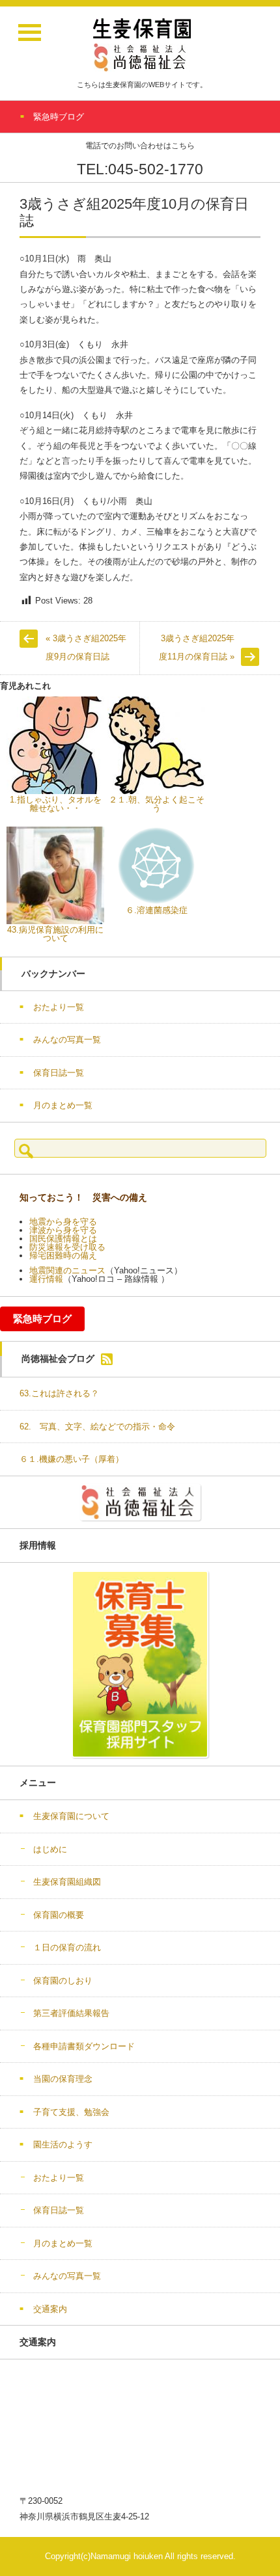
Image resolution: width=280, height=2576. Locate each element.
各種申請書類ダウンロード (84, 2046)
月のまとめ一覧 (63, 1105)
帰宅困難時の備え (63, 1255)
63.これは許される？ (59, 1393)
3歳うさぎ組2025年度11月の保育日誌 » (197, 648)
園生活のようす (63, 2144)
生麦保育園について (71, 1816)
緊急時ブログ (42, 1319)
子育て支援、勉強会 (71, 2112)
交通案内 (50, 2309)
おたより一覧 (59, 1007)
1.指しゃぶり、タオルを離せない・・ (56, 804)
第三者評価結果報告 (71, 2013)
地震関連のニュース (67, 1270)
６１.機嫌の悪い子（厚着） (72, 1459)
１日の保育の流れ (67, 1947)
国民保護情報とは (63, 1239)
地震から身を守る (63, 1222)
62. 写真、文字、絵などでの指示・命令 (97, 1427)
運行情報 (46, 1279)
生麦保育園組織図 (67, 1882)
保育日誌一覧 (59, 1073)
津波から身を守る (63, 1230)
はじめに (50, 1849)
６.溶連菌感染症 (157, 910)
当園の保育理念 (63, 2079)
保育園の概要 (59, 1915)
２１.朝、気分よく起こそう (157, 804)
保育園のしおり (63, 1981)
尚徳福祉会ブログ (58, 1359)
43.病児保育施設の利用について (55, 934)
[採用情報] (140, 1664)
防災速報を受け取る (67, 1247)
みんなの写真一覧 (67, 1040)
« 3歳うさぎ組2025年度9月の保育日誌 (86, 648)
